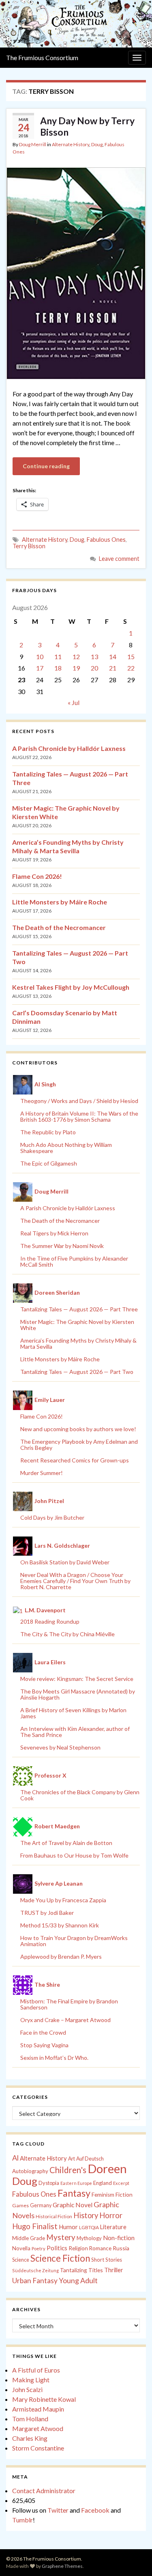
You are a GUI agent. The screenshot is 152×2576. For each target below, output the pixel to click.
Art (72, 2159)
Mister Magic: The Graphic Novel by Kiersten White (77, 1325)
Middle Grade (29, 2238)
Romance (100, 2248)
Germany (41, 2205)
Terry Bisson (29, 546)
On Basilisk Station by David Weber (65, 1562)
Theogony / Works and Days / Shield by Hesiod (79, 1101)
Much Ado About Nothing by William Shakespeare (66, 1148)
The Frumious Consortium (42, 57)
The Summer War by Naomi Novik (62, 1246)
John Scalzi (27, 2389)
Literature (113, 2227)
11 (58, 656)
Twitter (58, 2510)
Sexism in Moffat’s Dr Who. (54, 2058)
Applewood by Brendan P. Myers (61, 1956)
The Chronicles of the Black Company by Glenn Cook (80, 1795)
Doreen (107, 2168)
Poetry (39, 2248)
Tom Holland (30, 2419)
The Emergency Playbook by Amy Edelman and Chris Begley (79, 1445)
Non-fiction (119, 2238)
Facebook (95, 2510)
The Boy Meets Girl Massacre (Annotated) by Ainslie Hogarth (78, 1694)
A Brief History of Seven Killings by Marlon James (73, 1713)
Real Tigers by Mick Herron (54, 1233)
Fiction (124, 2195)
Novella (21, 2248)
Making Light (31, 2380)
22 (131, 668)
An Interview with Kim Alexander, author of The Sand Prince (75, 1732)
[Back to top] (134, 2558)
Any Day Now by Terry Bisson (87, 126)
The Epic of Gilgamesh (49, 1163)
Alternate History (71, 144)
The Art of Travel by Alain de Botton (66, 1843)
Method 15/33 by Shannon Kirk (60, 1925)
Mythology (89, 2238)
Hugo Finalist (35, 2226)
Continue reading (46, 466)
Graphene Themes (62, 2566)
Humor (68, 2227)
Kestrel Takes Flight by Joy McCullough (71, 987)
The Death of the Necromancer (59, 927)
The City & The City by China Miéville (67, 1634)
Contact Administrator (44, 2491)
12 (76, 656)
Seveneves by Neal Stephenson (60, 1747)
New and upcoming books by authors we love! (78, 1429)
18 (58, 668)
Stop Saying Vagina (44, 2045)
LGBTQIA (89, 2227)
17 (40, 668)
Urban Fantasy (35, 2281)
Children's (68, 2170)
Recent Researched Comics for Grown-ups (75, 1460)
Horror (111, 2215)
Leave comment (119, 559)
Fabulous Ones (106, 540)
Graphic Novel (73, 2205)
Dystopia (49, 2183)
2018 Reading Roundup (50, 1621)
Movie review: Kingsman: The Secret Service (77, 1679)
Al (15, 2158)
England (103, 2183)
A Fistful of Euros (36, 2370)
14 (113, 656)
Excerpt (121, 2183)
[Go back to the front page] (76, 24)
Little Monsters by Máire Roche (60, 902)
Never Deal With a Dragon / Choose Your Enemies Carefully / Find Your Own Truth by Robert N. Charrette (75, 1581)
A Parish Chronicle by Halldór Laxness (69, 748)
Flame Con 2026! (37, 876)
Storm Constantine (38, 2448)
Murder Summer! (42, 1473)
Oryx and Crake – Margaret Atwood (65, 2020)
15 (131, 656)
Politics (57, 2248)
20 (94, 668)
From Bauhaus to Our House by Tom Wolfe (74, 1855)
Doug (97, 144)
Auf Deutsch (90, 2159)
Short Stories (107, 2260)
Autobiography (30, 2171)
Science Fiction (60, 2258)
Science (21, 2260)
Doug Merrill (33, 144)
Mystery (61, 2237)
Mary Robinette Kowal (44, 2399)
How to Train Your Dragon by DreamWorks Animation (74, 1941)
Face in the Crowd (43, 2032)
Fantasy (74, 2193)
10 (40, 656)
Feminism (103, 2195)
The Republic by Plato (48, 1132)
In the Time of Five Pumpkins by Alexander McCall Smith (74, 1261)
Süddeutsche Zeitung (35, 2270)
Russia (121, 2248)
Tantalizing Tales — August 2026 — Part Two (77, 1372)
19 (76, 668)
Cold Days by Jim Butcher (52, 1517)
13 (94, 656)
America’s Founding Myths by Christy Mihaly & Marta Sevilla (78, 1343)
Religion (78, 2248)
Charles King (30, 2438)
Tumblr (22, 2520)
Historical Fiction (54, 2216)
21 (113, 668)
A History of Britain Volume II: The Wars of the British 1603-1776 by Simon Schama (79, 1116)
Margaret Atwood (38, 2428)
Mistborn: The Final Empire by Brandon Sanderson (69, 2004)
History (86, 2215)
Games (20, 2205)
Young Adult (78, 2280)
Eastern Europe (76, 2183)
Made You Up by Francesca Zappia (63, 1900)
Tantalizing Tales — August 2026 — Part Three (79, 1309)
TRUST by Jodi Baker (47, 1913)
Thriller (114, 2270)
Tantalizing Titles (81, 2270)
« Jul (74, 702)
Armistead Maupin (38, 2409)
